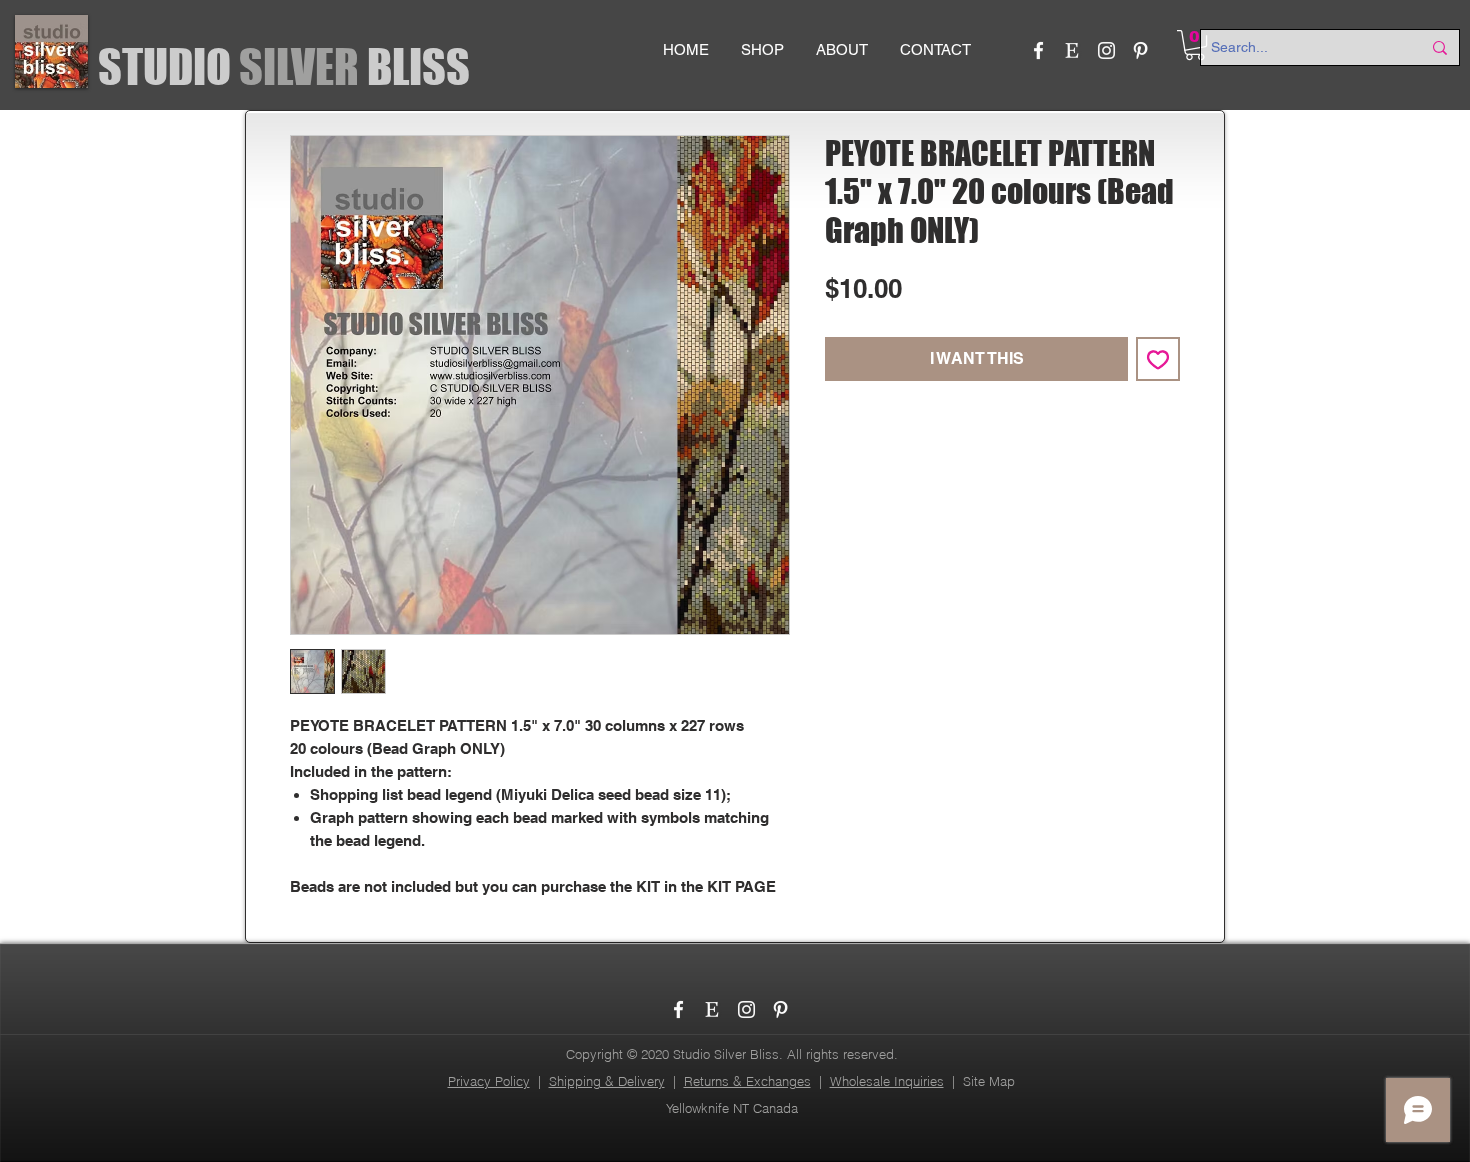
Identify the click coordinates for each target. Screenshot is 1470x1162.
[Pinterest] (1140, 50)
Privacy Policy (489, 1081)
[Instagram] (1106, 50)
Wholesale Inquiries (887, 1081)
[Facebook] (1038, 50)
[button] (1195, 45)
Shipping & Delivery (607, 1081)
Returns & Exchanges (747, 1081)
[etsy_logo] (1072, 50)
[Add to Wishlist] (1158, 359)
